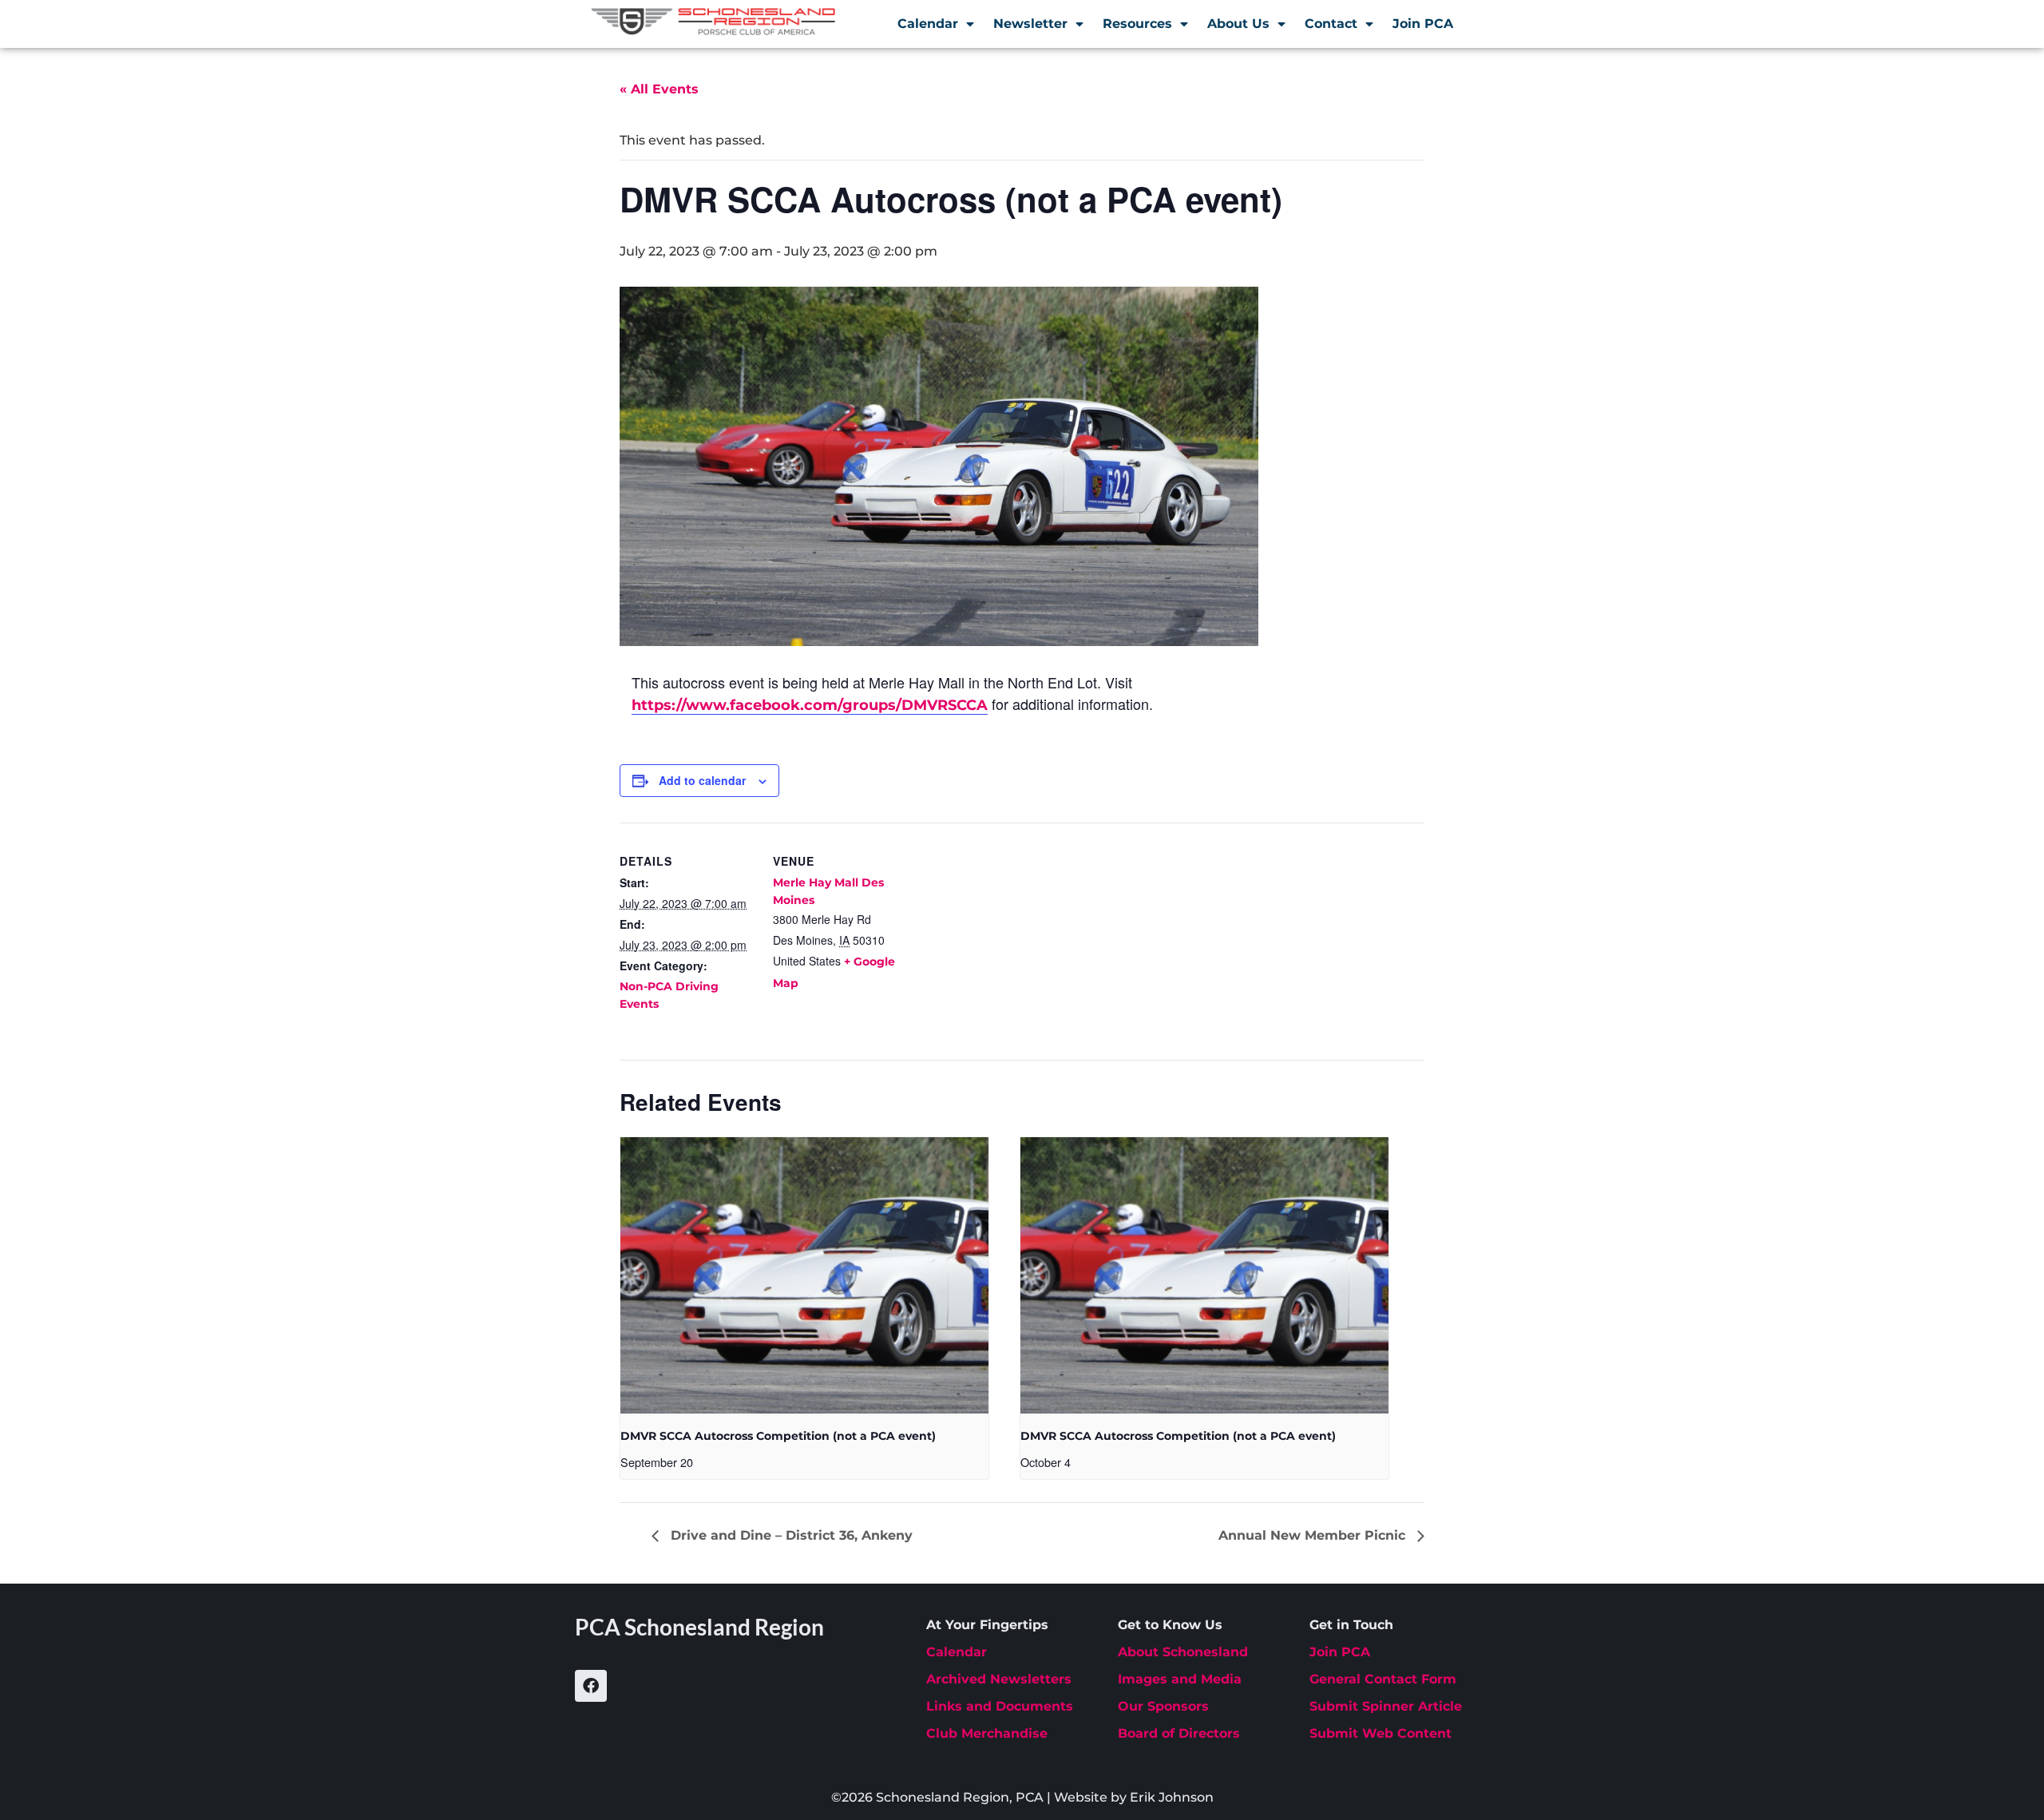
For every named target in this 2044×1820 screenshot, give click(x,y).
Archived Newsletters (999, 1679)
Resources (1137, 24)
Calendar (928, 24)
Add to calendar (702, 780)
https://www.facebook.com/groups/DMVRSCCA (810, 705)
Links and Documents (1000, 1706)
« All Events (659, 89)
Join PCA (1423, 24)
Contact (1331, 24)
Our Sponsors (1163, 1706)
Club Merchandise (987, 1733)
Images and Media (1180, 1679)
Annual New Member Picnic (1314, 1535)
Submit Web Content (1380, 1733)
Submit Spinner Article (1386, 1706)
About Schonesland (1183, 1652)
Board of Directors (1179, 1733)
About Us (1238, 24)
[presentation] (804, 1275)
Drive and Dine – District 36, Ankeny (790, 1535)
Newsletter (1030, 24)
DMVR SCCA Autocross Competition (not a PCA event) (778, 1436)
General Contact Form (1383, 1679)
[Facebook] (591, 1686)
